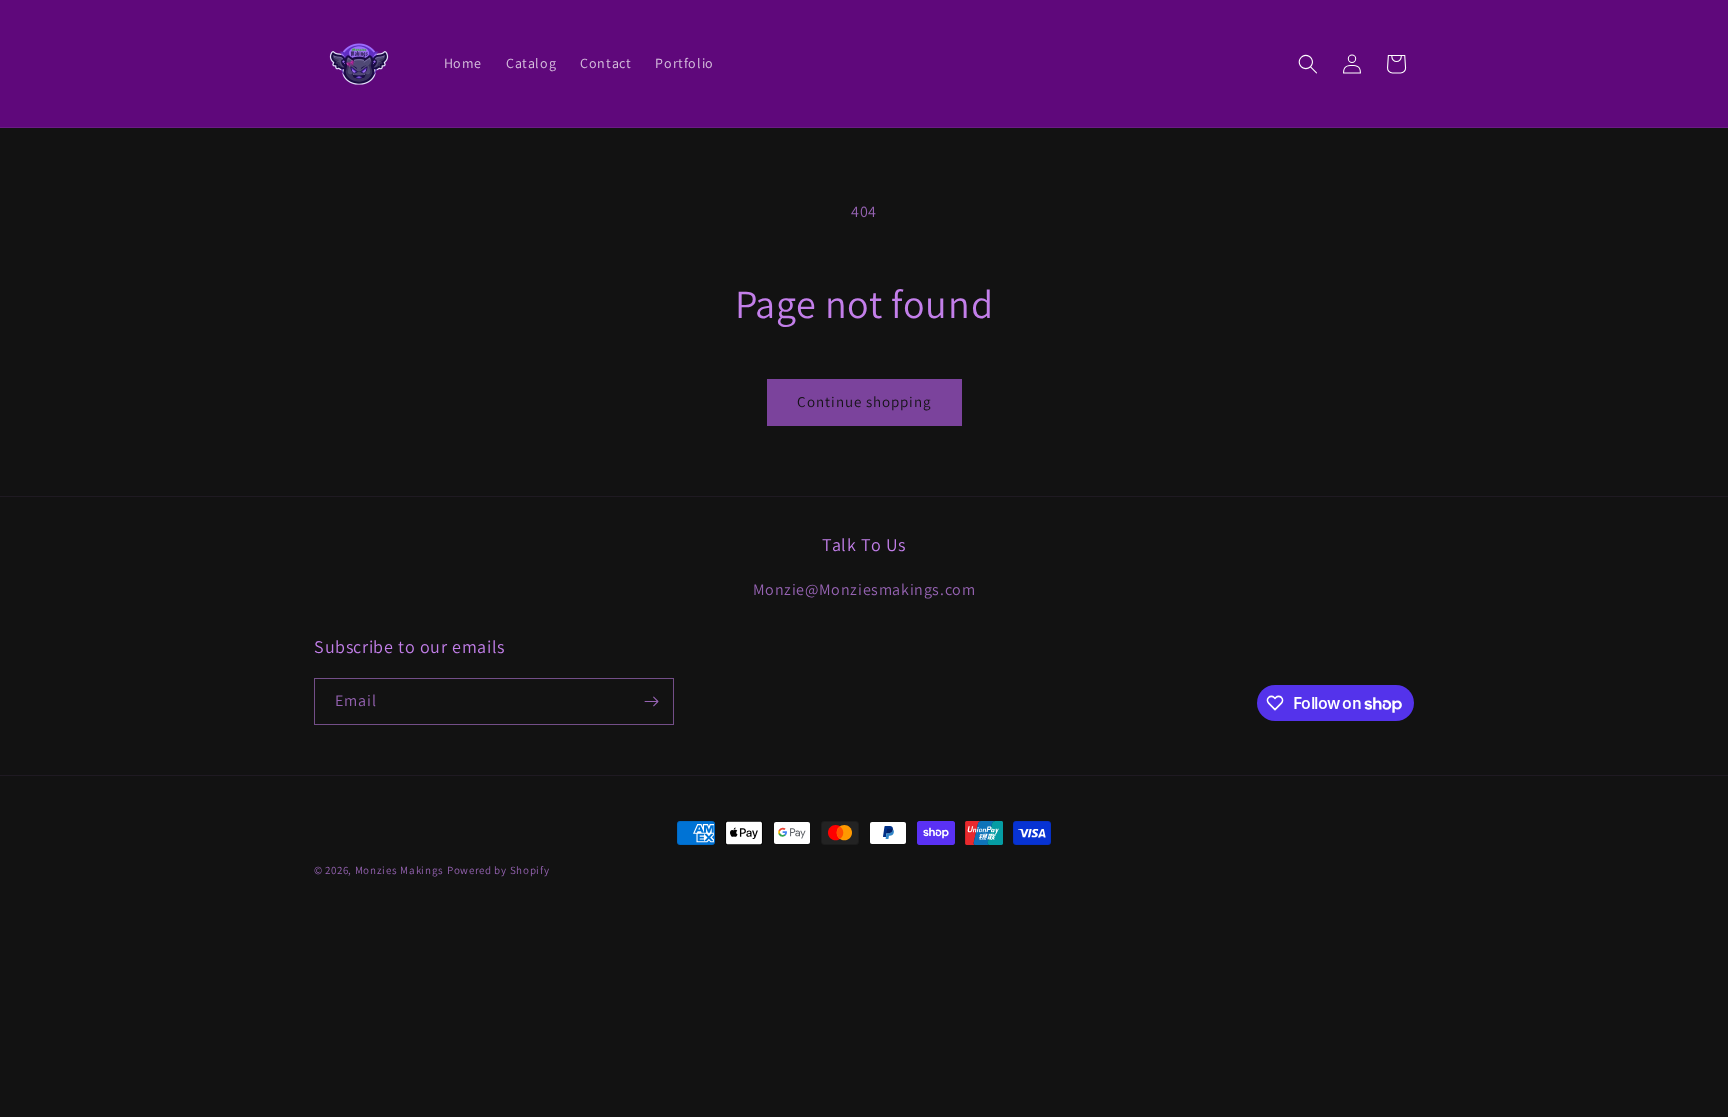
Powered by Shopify (498, 870)
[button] (1308, 64)
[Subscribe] (651, 701)
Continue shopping (864, 401)
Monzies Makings (400, 870)
